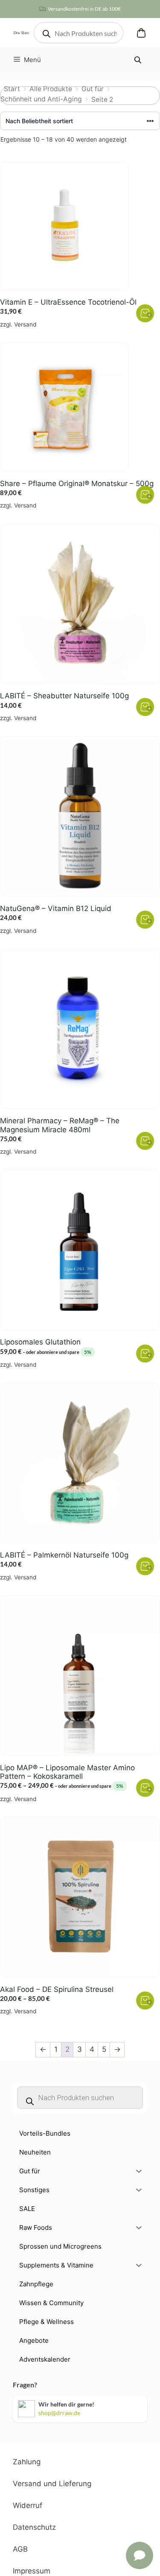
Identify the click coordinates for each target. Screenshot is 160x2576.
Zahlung (27, 2462)
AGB (20, 2549)
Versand (25, 324)
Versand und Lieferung (52, 2484)
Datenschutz (34, 2527)
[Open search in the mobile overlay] (79, 33)
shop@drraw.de (59, 2413)
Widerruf (28, 2505)
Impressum (32, 2571)
